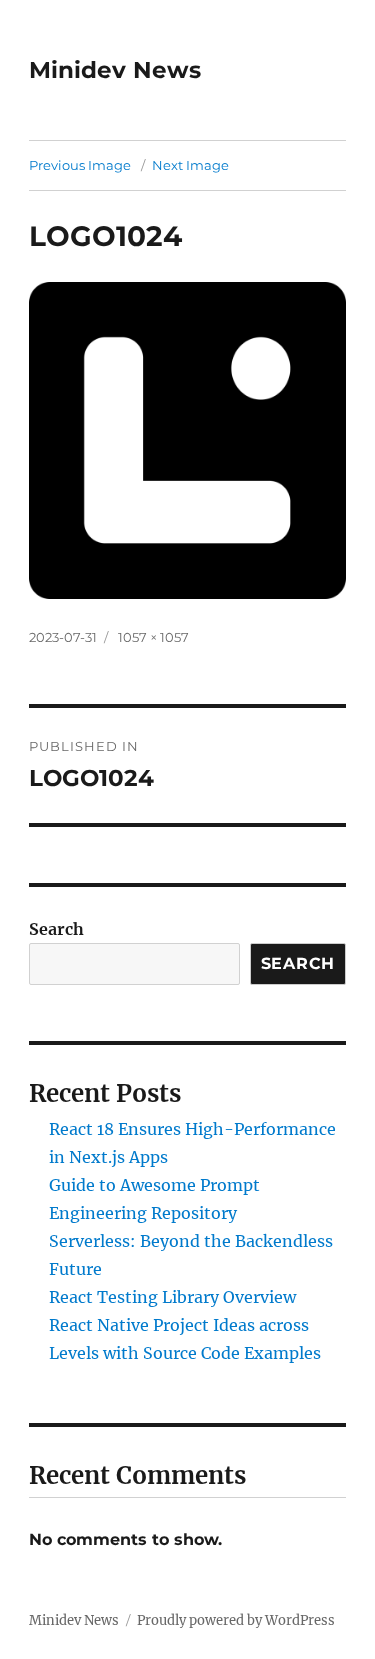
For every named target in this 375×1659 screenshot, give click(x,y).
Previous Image (80, 165)
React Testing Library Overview (172, 1297)
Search (56, 929)
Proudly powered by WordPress (236, 1620)
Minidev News (115, 70)
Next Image (190, 165)
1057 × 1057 (153, 637)
